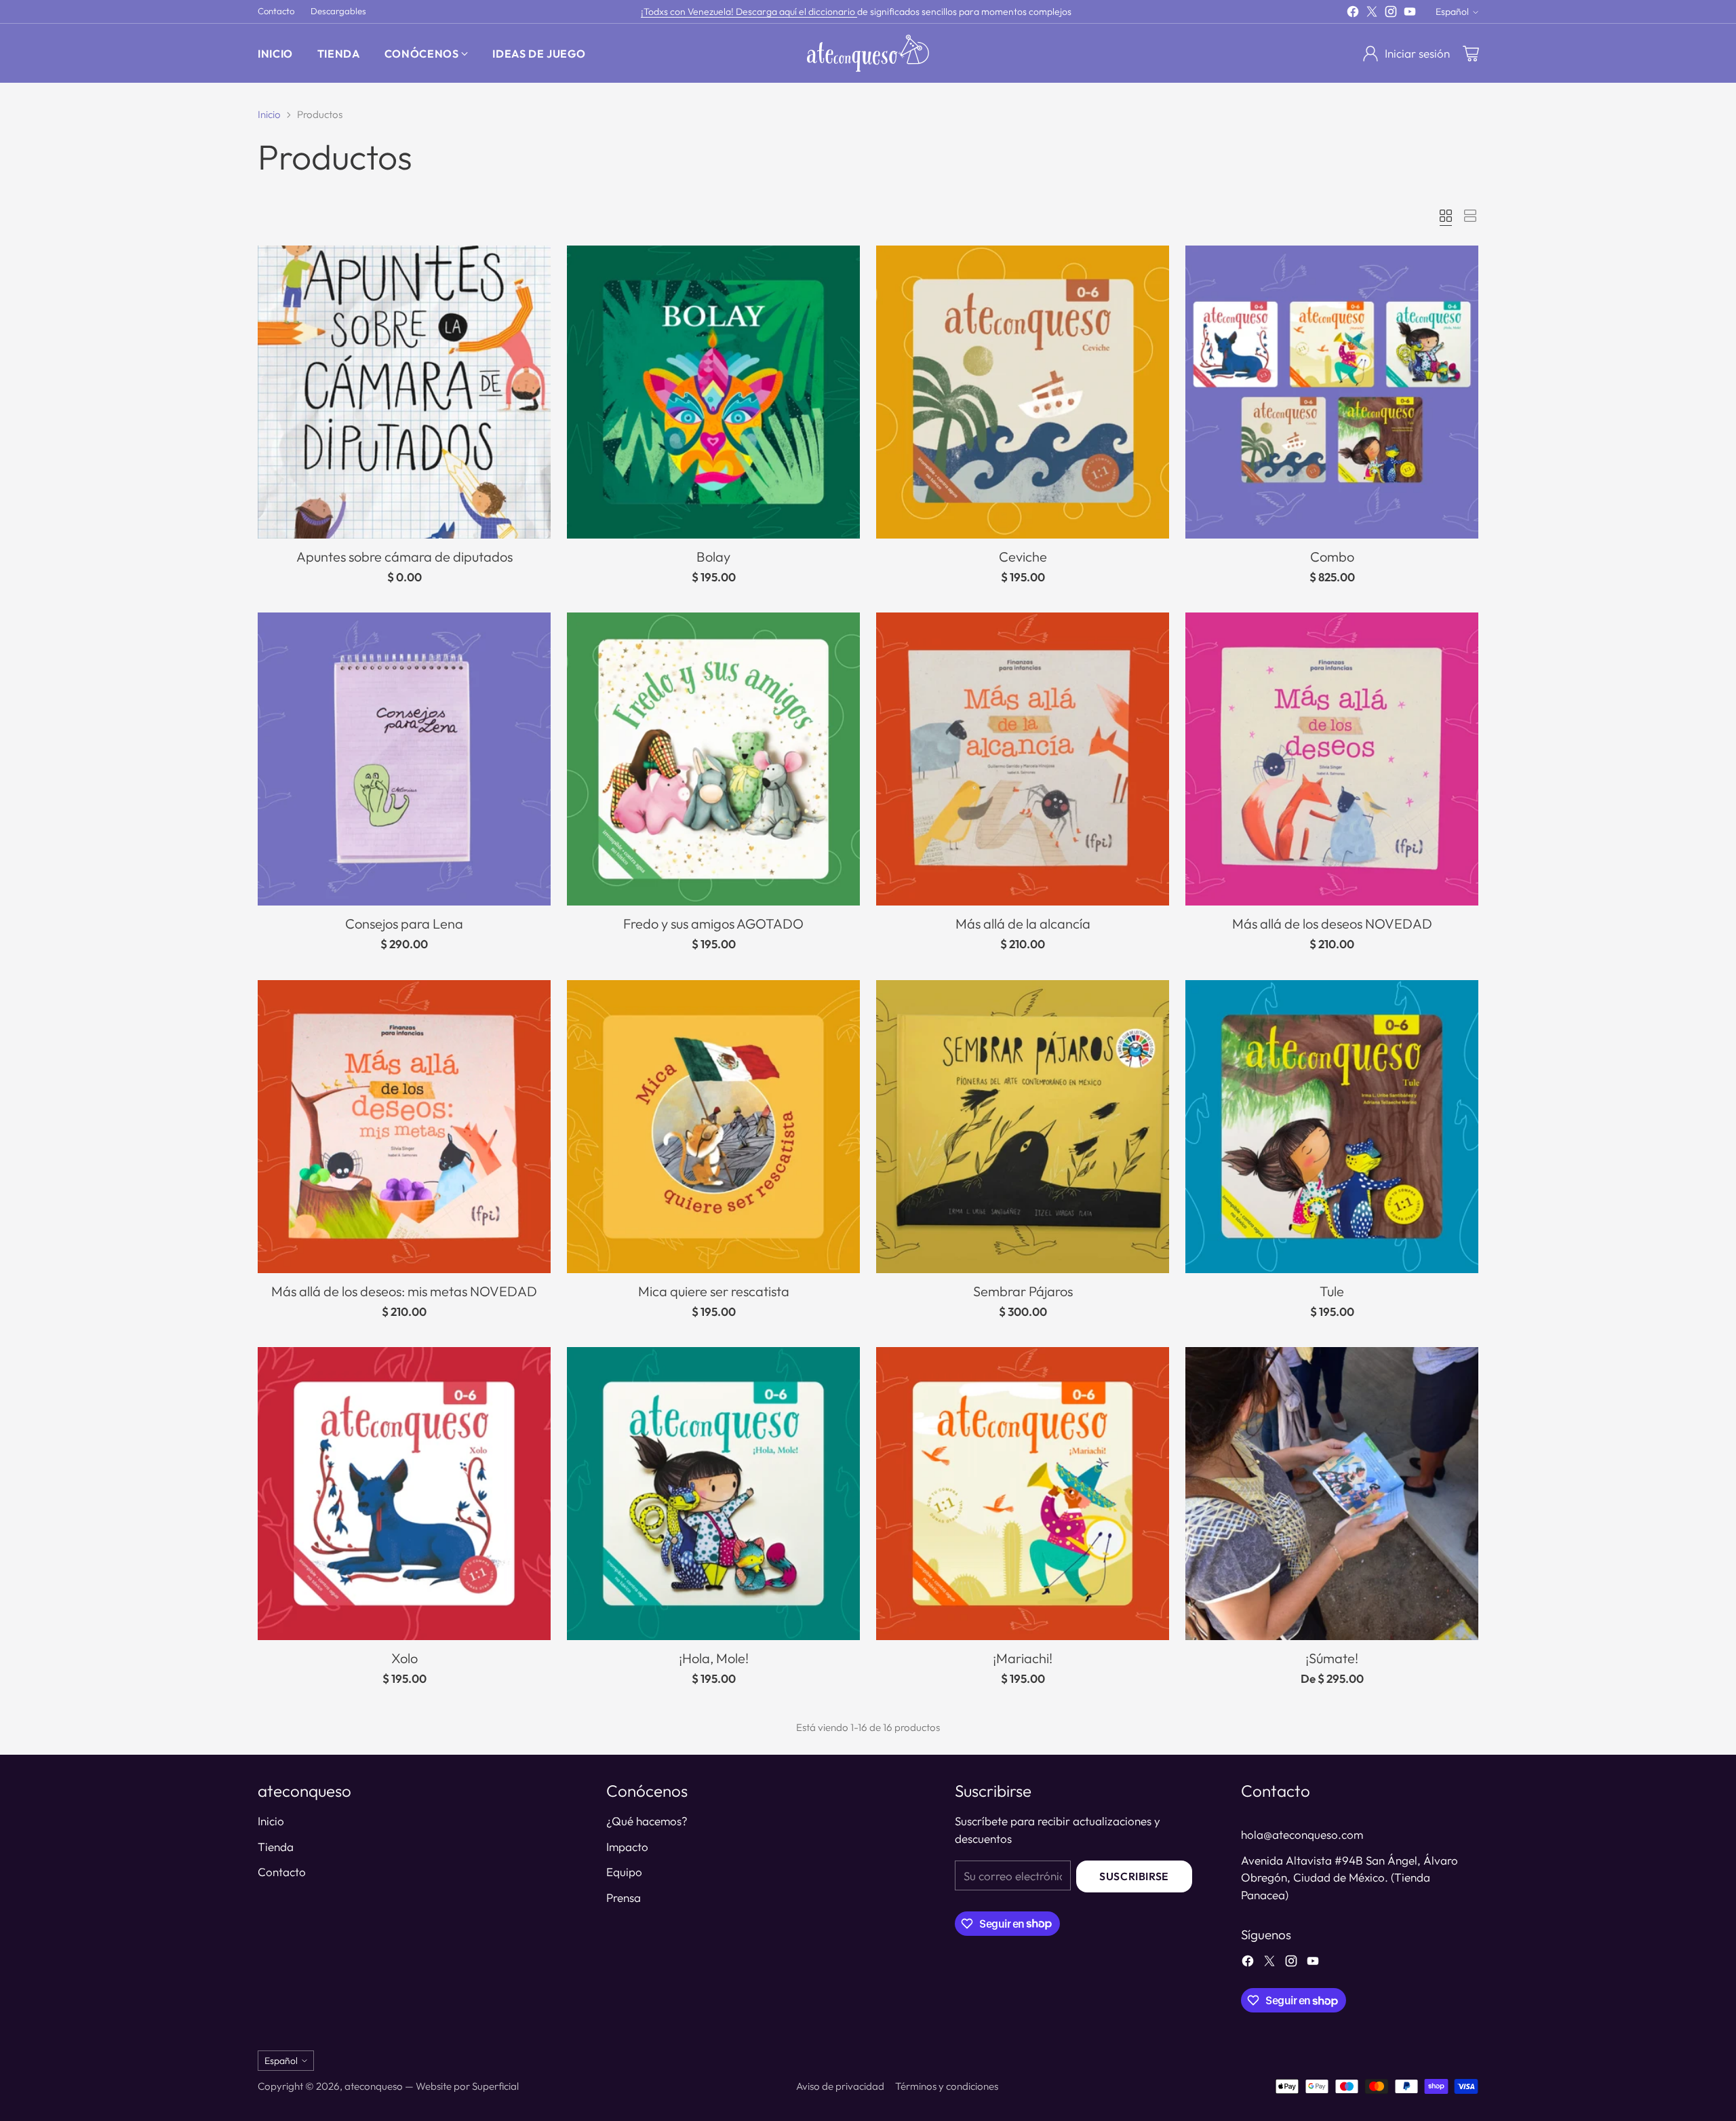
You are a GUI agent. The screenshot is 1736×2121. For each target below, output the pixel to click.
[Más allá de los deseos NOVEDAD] (1332, 759)
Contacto (282, 1872)
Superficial (495, 2086)
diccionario (833, 12)
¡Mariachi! (1023, 1658)
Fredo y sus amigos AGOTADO (713, 923)
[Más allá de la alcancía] (1023, 759)
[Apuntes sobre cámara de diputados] (404, 392)
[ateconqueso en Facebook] (1353, 14)
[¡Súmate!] (1332, 1494)
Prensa (624, 1898)
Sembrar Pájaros (1023, 1291)
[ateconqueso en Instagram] (1391, 14)
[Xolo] (404, 1494)
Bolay (713, 557)
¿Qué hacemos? (647, 1821)
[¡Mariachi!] (1023, 1494)
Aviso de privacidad (840, 2086)
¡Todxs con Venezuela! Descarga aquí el (725, 12)
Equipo (624, 1872)
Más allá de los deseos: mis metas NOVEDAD (404, 1291)
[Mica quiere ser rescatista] (713, 1127)
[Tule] (1332, 1127)
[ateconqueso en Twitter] (1372, 14)
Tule (1332, 1291)
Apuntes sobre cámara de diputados (405, 557)
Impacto (627, 1847)
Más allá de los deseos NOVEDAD (1332, 923)
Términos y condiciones (947, 2086)
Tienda (276, 1847)
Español (1452, 12)
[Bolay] (713, 392)
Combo (1332, 557)
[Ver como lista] (1470, 216)
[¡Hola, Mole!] (713, 1494)
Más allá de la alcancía (1023, 923)
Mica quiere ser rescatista (714, 1291)
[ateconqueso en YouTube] (1410, 14)
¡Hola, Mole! (714, 1658)
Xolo (405, 1658)
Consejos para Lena (404, 923)
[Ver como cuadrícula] (1446, 216)
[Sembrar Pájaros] (1023, 1127)
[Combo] (1332, 392)
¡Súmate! (1332, 1658)
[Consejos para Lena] (404, 759)
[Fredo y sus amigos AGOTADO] (713, 759)
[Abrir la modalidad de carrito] (1471, 54)
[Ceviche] (1023, 392)
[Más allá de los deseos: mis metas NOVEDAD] (404, 1127)
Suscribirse (1134, 1876)
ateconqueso (374, 2086)
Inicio (269, 114)
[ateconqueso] (868, 53)
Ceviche (1023, 557)
